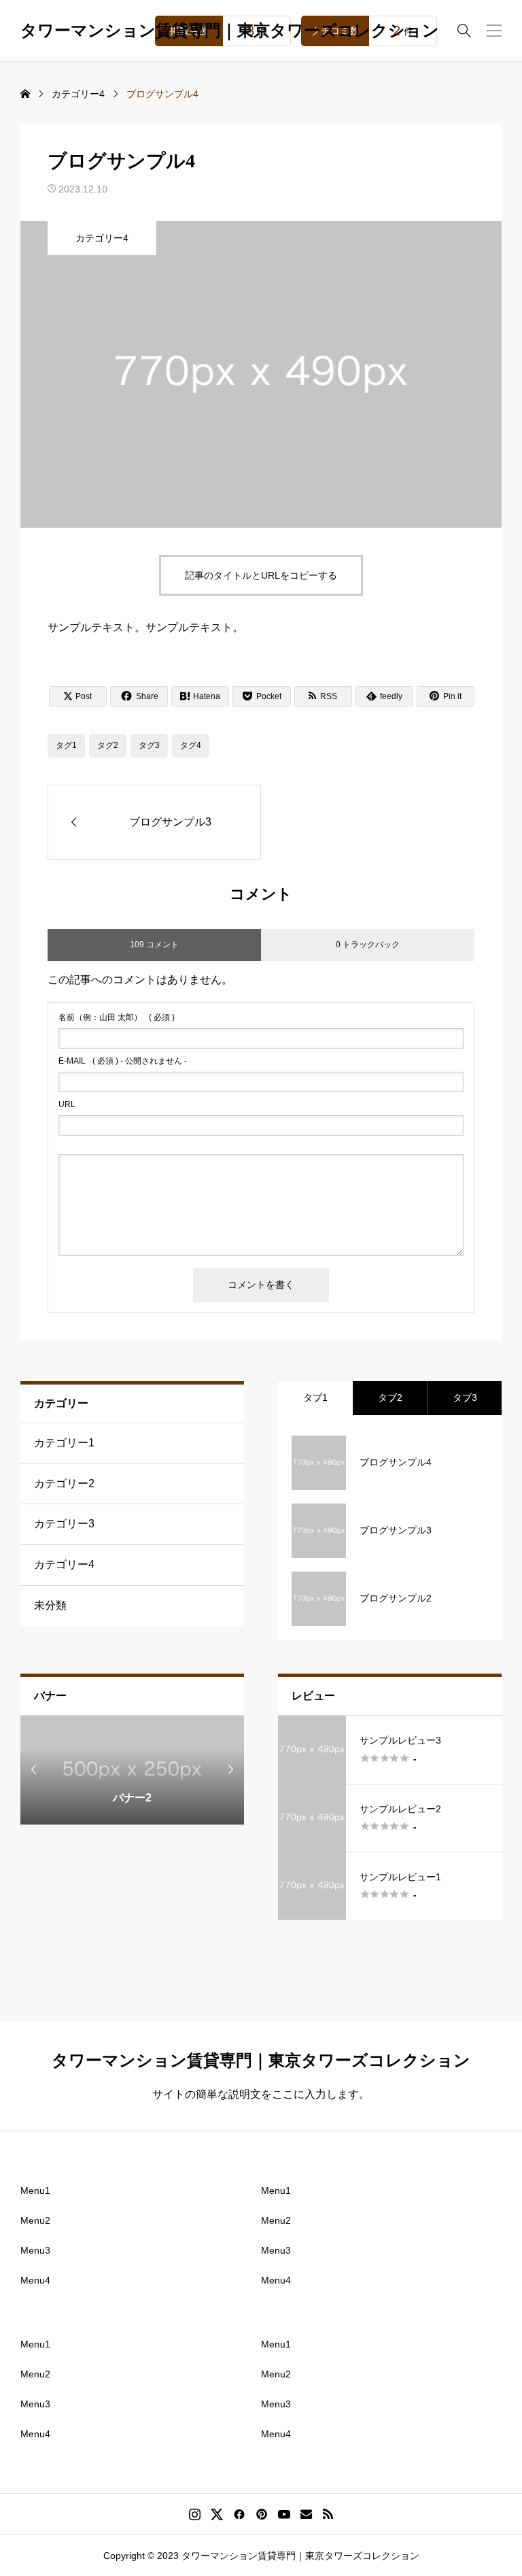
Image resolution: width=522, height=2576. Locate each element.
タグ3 (149, 745)
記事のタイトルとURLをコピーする (261, 575)
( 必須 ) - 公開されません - (123, 1061)
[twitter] (217, 2514)
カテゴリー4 (102, 238)
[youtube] (284, 2514)
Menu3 (35, 2250)
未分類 (50, 1605)
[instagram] (195, 2514)
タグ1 (66, 745)
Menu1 (35, 2190)
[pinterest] (262, 2514)
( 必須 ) (117, 1017)
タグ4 (191, 745)
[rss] (328, 2514)
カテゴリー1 (64, 1443)
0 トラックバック (368, 945)
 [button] (34, 1769)
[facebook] (239, 2514)
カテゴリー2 (64, 1484)
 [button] (230, 1769)
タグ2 (108, 745)
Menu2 (35, 2220)
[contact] (306, 2514)
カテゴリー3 (64, 1524)
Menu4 (35, 2280)
